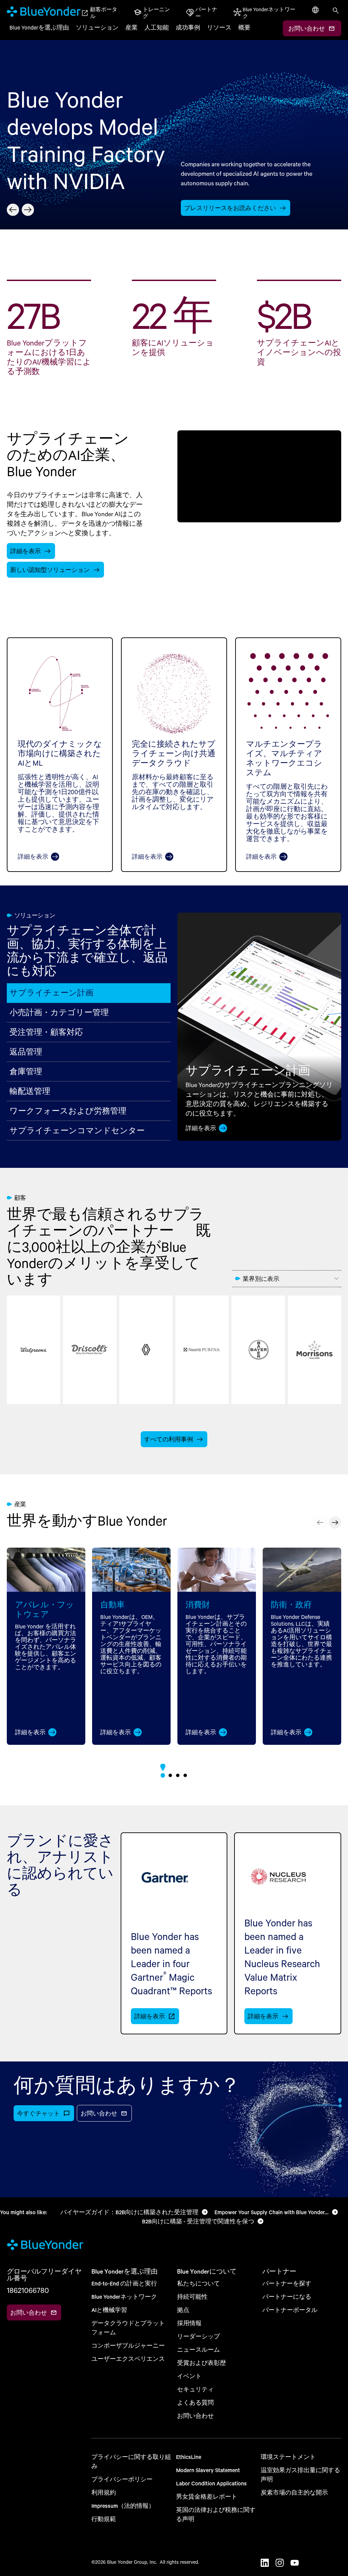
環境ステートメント (288, 2457)
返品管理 (26, 1052)
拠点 (183, 2310)
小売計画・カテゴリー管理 (59, 1012)
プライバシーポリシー (122, 2479)
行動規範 (104, 2519)
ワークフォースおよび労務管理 (68, 1111)
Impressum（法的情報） (123, 2506)
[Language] (316, 16)
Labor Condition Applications (211, 2483)
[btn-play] (259, 476)
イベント (189, 2376)
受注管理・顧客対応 (46, 1032)
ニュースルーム (198, 2349)
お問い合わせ (195, 2416)
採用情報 (189, 2323)
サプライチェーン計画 (51, 993)
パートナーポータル (290, 2310)
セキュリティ (195, 2389)
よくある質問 (195, 2402)
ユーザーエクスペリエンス (128, 2359)
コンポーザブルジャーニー (128, 2345)
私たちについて (198, 2283)
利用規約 (104, 2492)
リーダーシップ (198, 2336)
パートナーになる (287, 2297)
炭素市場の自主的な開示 (294, 2492)
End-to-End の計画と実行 (124, 2283)
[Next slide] (28, 210)
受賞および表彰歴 (202, 2363)
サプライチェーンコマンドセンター (77, 1130)
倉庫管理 (26, 1071)
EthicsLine (189, 2457)
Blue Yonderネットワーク (124, 2297)
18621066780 (28, 2290)
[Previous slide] (13, 210)
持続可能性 (192, 2297)
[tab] (163, 1775)
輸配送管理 (30, 1091)
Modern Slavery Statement (208, 2470)
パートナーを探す (287, 2283)
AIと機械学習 (109, 2310)
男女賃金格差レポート (207, 2496)
